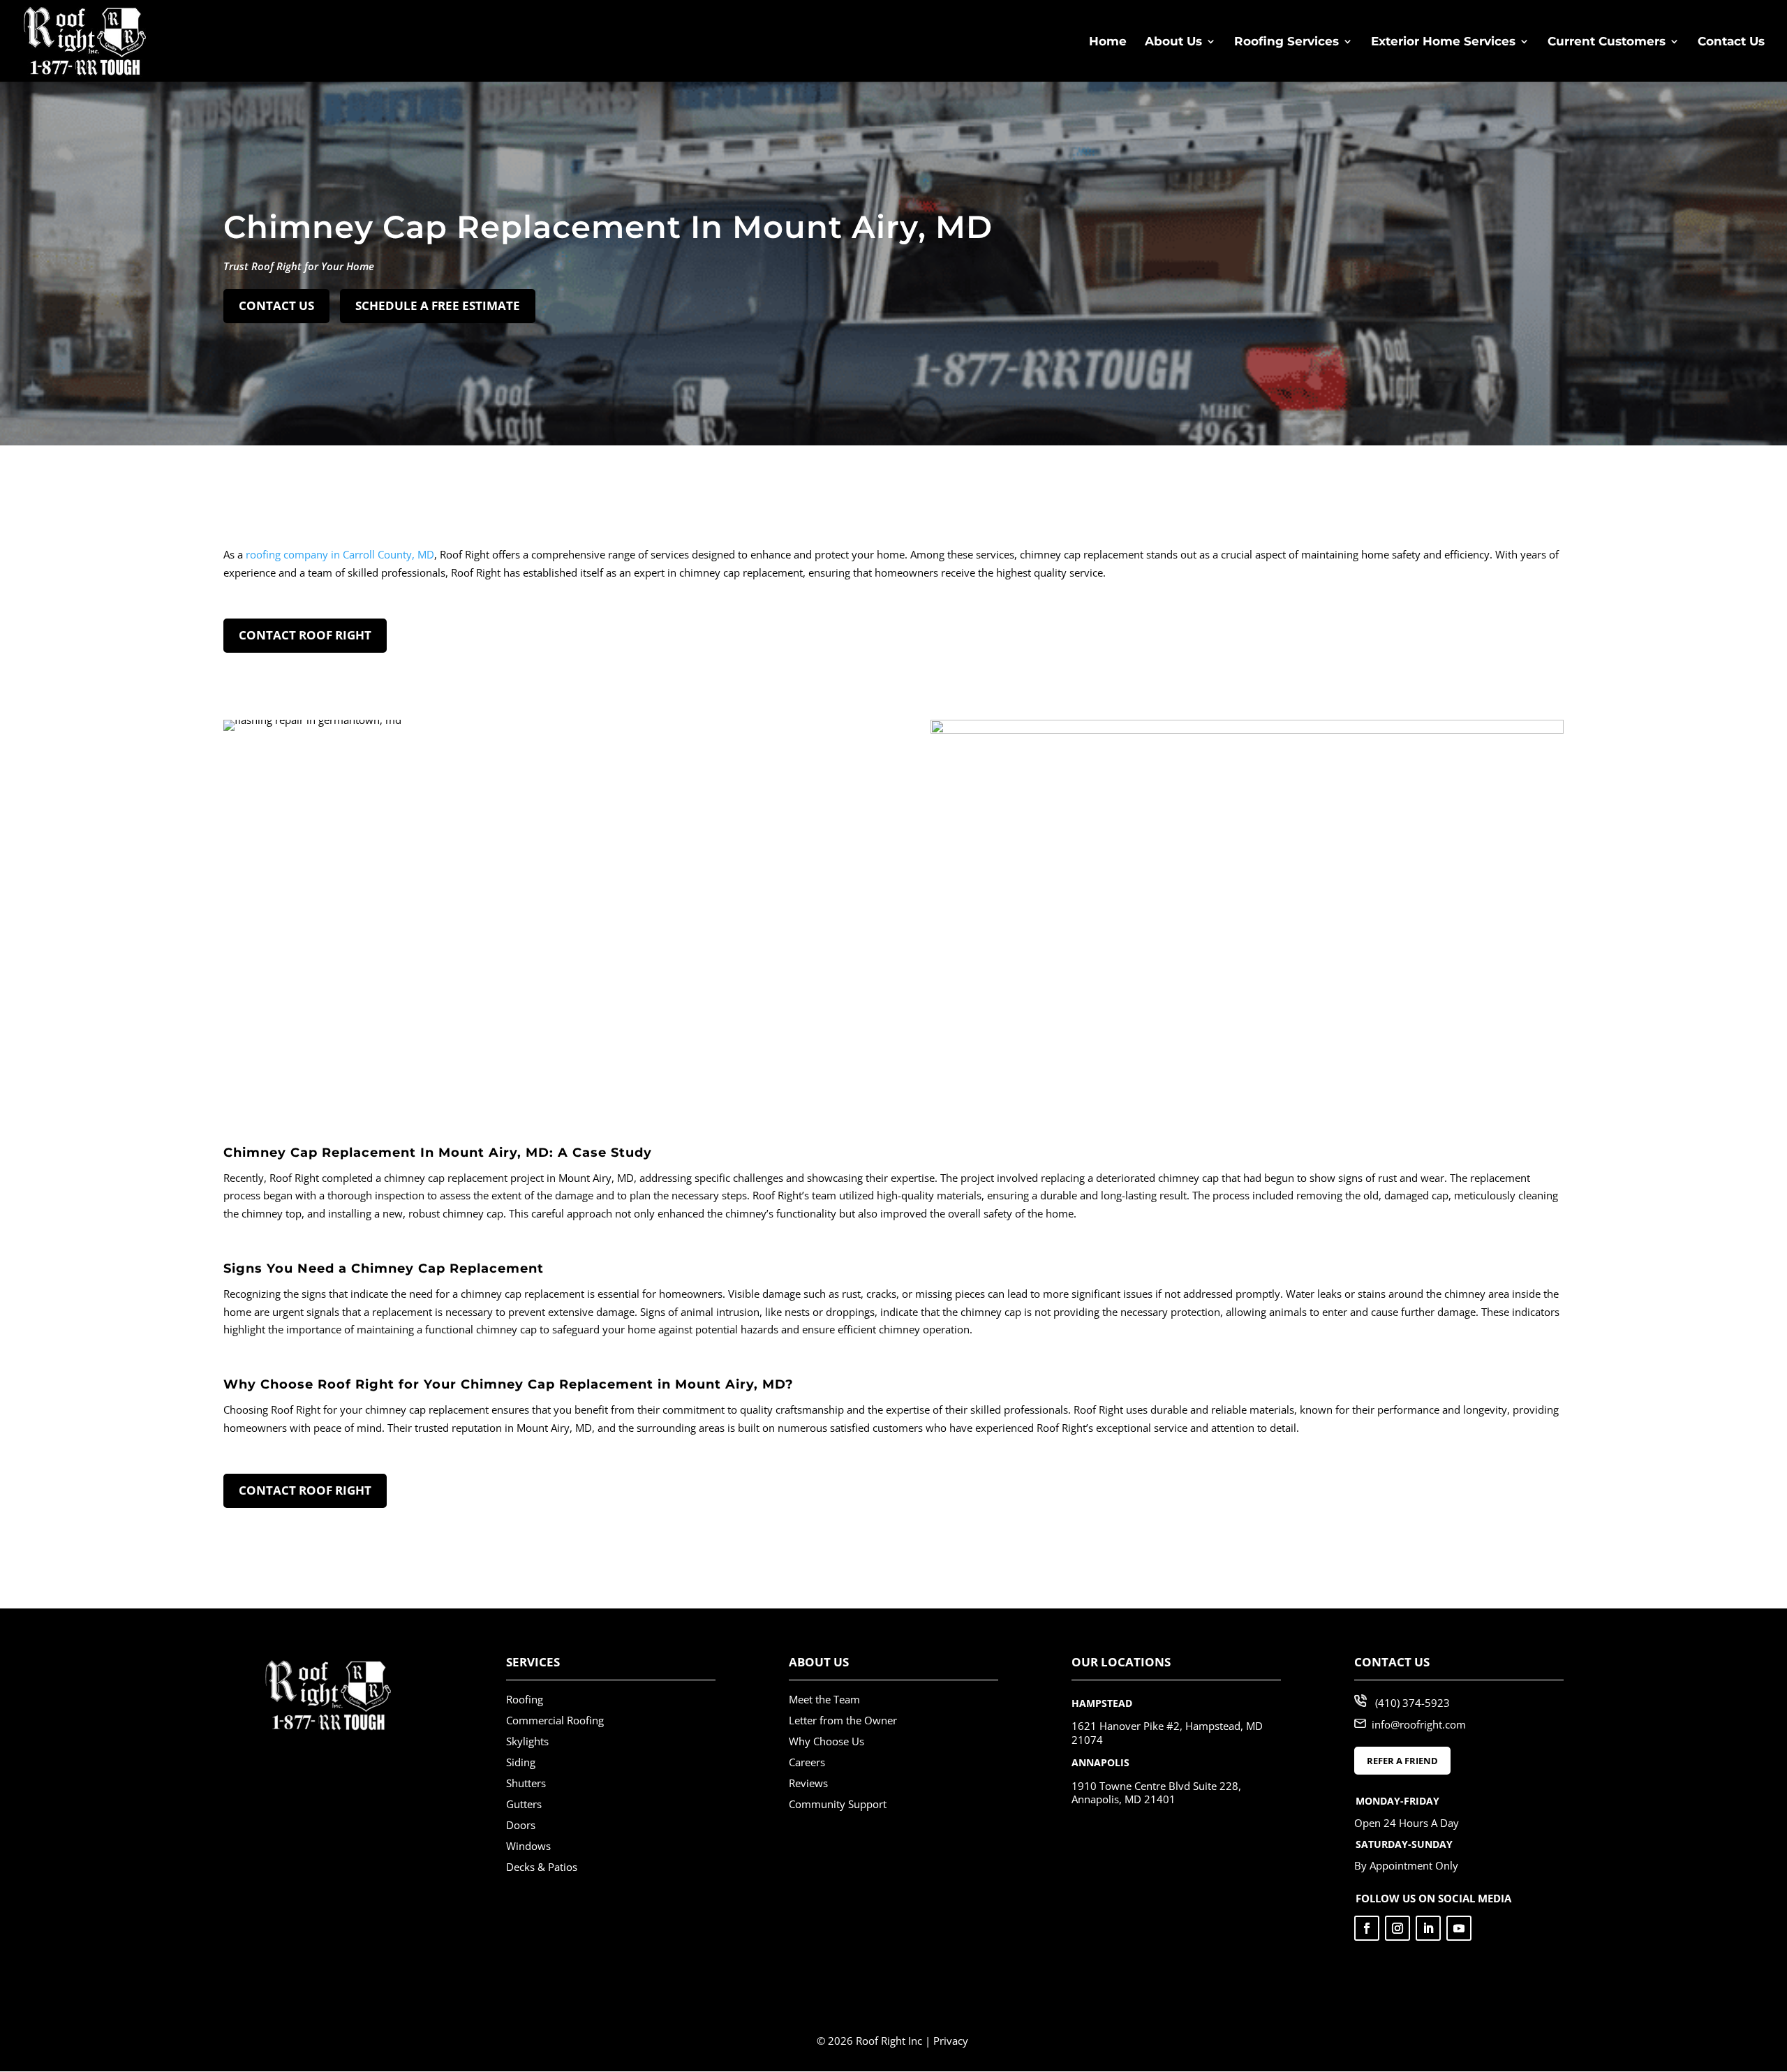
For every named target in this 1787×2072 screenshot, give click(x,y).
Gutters (524, 1804)
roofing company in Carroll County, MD (340, 554)
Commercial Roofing (555, 1720)
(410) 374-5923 (1412, 1703)
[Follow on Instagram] (1397, 1928)
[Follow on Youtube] (1459, 1928)
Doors (521, 1825)
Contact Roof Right (305, 635)
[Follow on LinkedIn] (1428, 1928)
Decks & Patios (542, 1867)
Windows (528, 1846)
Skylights (527, 1741)
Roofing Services (1287, 42)
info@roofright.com (1419, 1724)
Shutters (526, 1783)
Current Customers (1607, 42)
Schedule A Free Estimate (438, 305)
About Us (1173, 42)
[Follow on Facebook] (1367, 1928)
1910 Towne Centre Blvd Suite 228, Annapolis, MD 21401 (1156, 1793)
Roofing (525, 1699)
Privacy (951, 2041)
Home (1108, 42)
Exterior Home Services (1443, 42)
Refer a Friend (1402, 1761)
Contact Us (1731, 42)
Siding (521, 1762)
